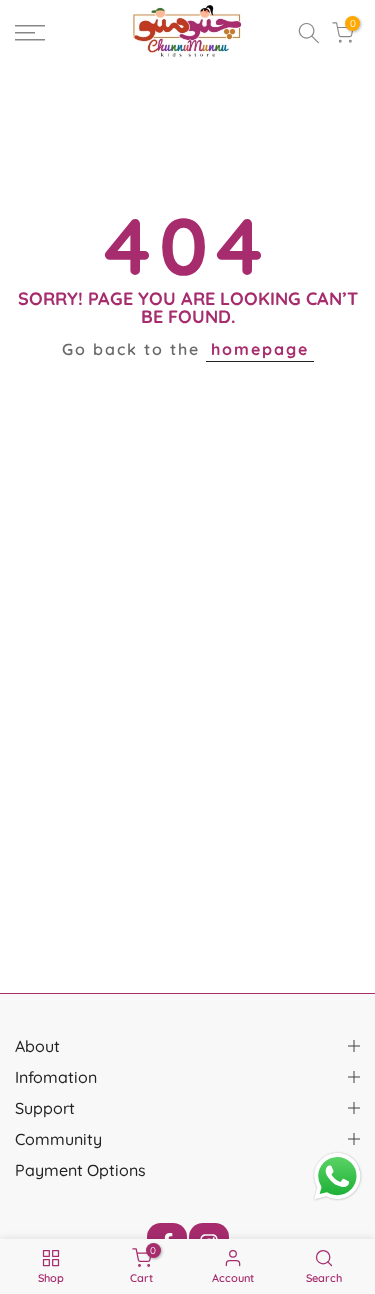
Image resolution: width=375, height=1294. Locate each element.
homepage (260, 349)
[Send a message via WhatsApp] (337, 1176)
